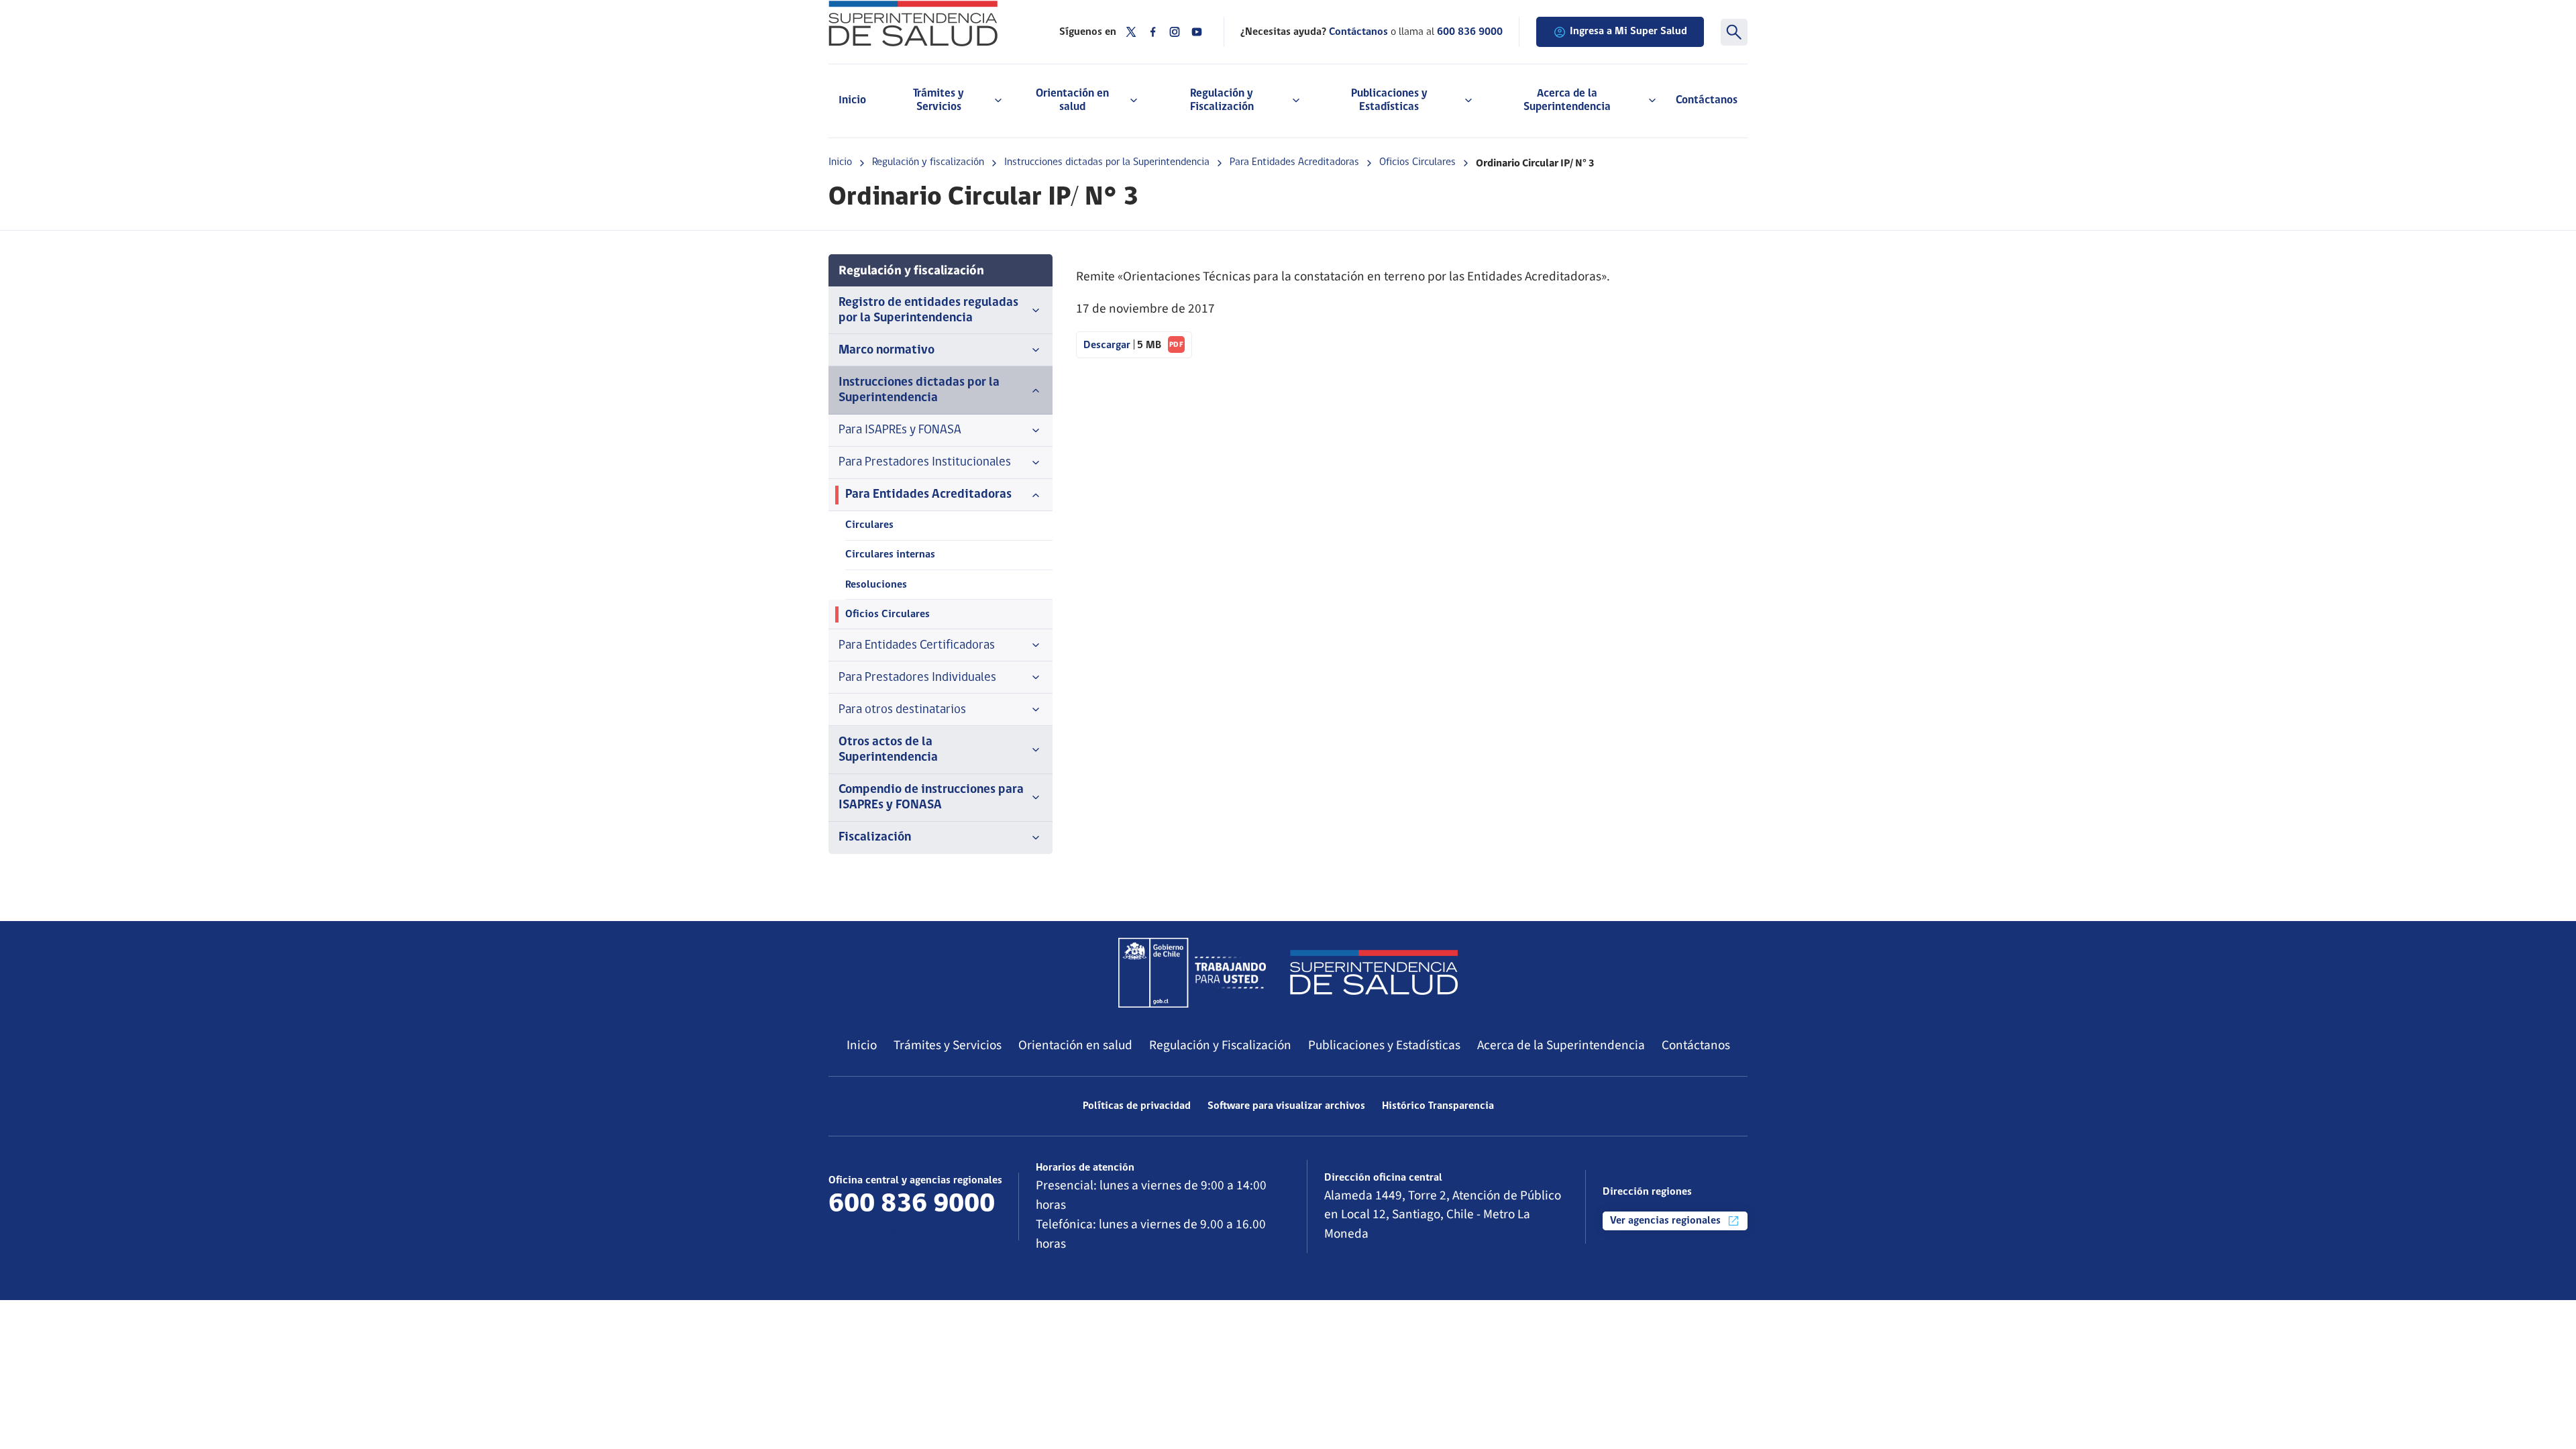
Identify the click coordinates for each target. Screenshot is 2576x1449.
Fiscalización (875, 838)
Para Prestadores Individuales (917, 678)
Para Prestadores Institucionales (925, 463)
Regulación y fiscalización (928, 162)
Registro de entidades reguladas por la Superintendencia (928, 311)
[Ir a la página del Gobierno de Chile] (1192, 973)
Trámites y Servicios (948, 1045)
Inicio (852, 100)
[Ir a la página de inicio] (927, 23)
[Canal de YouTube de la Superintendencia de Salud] (1197, 32)
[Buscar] (1734, 32)
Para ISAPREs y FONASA (900, 430)
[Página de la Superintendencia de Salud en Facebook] (1153, 32)
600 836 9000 (1470, 32)
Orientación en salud (1075, 1045)
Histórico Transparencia (1438, 1106)
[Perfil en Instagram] (1175, 32)
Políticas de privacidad (1137, 1106)
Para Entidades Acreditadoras (1294, 162)
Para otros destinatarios (902, 710)
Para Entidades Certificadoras (917, 646)
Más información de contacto (910, 1230)
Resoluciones (876, 585)
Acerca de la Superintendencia (1561, 1045)
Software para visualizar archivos (1286, 1106)
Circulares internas (890, 555)
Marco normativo (887, 351)
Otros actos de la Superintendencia (888, 750)
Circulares (869, 525)
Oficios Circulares (1417, 162)
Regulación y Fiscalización (1220, 1045)
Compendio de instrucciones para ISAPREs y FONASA (931, 798)
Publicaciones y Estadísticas (1384, 1045)
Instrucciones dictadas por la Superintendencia (1107, 162)
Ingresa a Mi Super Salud (1628, 32)
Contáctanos (1707, 100)
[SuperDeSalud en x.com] (1131, 32)
